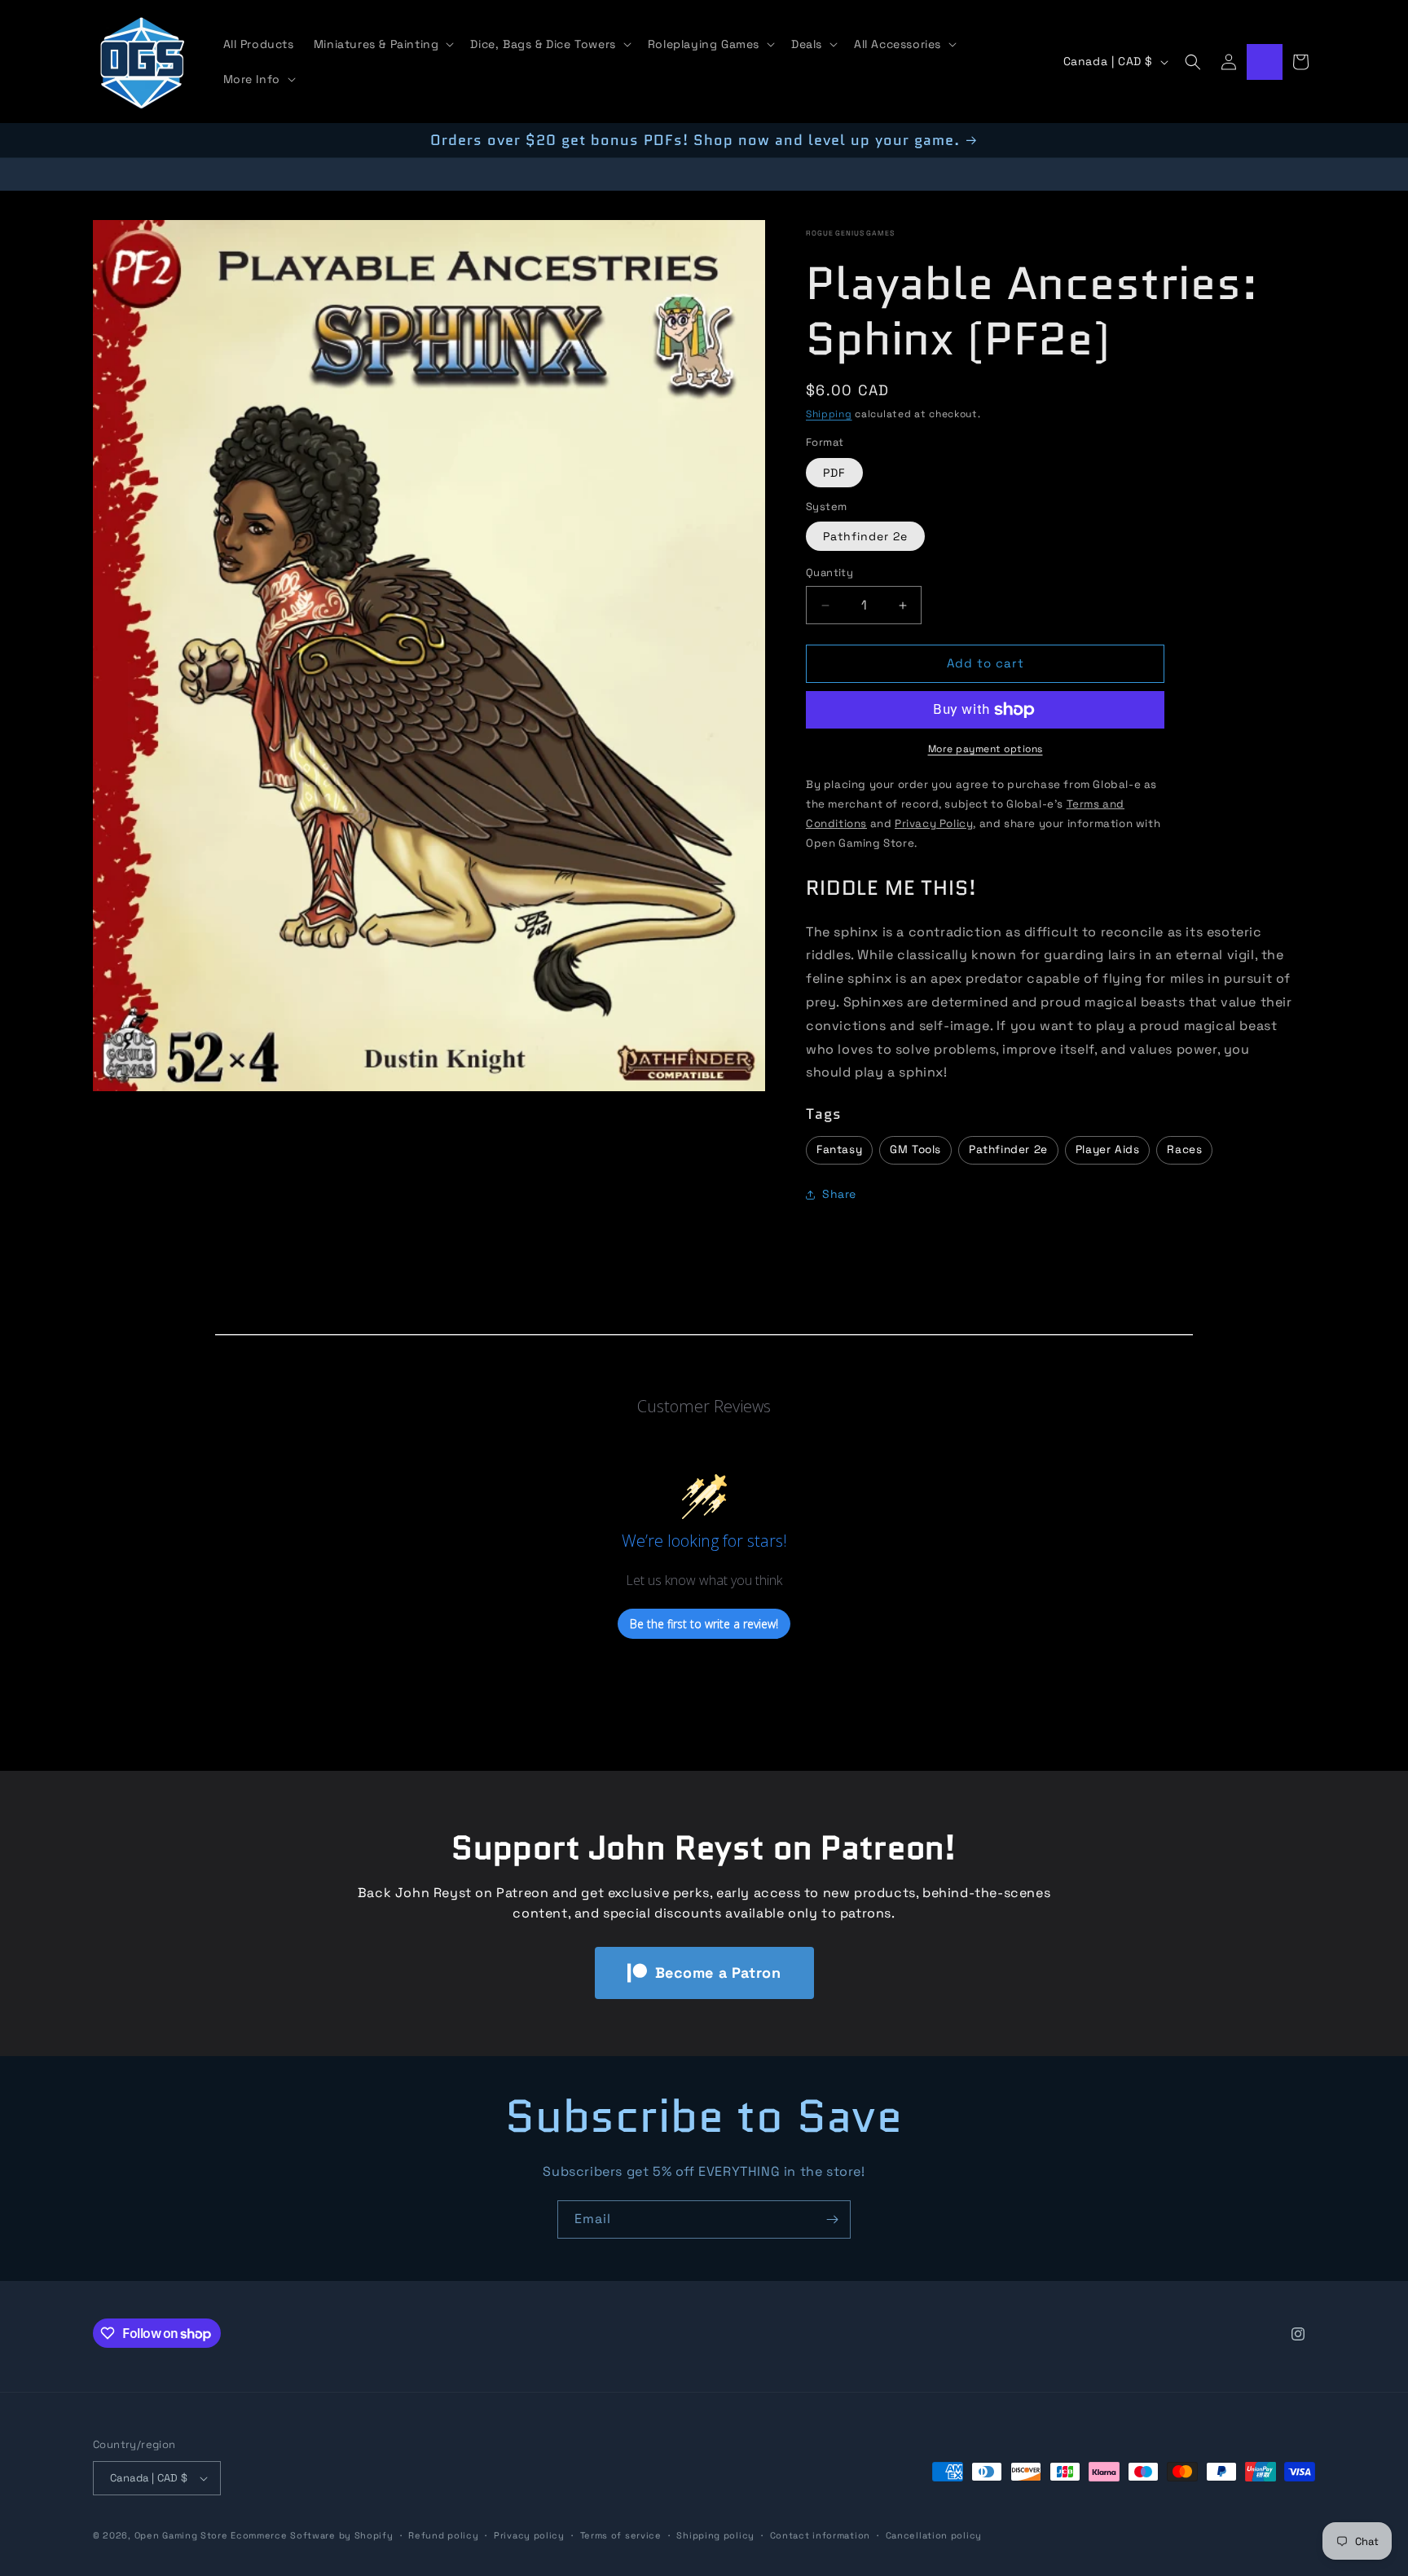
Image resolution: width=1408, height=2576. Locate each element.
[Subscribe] (832, 2219)
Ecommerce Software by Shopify (312, 2535)
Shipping (829, 414)
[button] (383, 44)
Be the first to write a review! (704, 1624)
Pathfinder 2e (865, 537)
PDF (834, 473)
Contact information (820, 2534)
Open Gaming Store (181, 2535)
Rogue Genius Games (850, 233)
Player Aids (1108, 1150)
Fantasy (839, 1150)
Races (1184, 1150)
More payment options (986, 749)
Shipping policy (715, 2534)
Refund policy (443, 2534)
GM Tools (915, 1150)
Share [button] (839, 1195)
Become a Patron (718, 1973)
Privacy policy (529, 2534)
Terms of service (621, 2534)
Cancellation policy (934, 2534)
